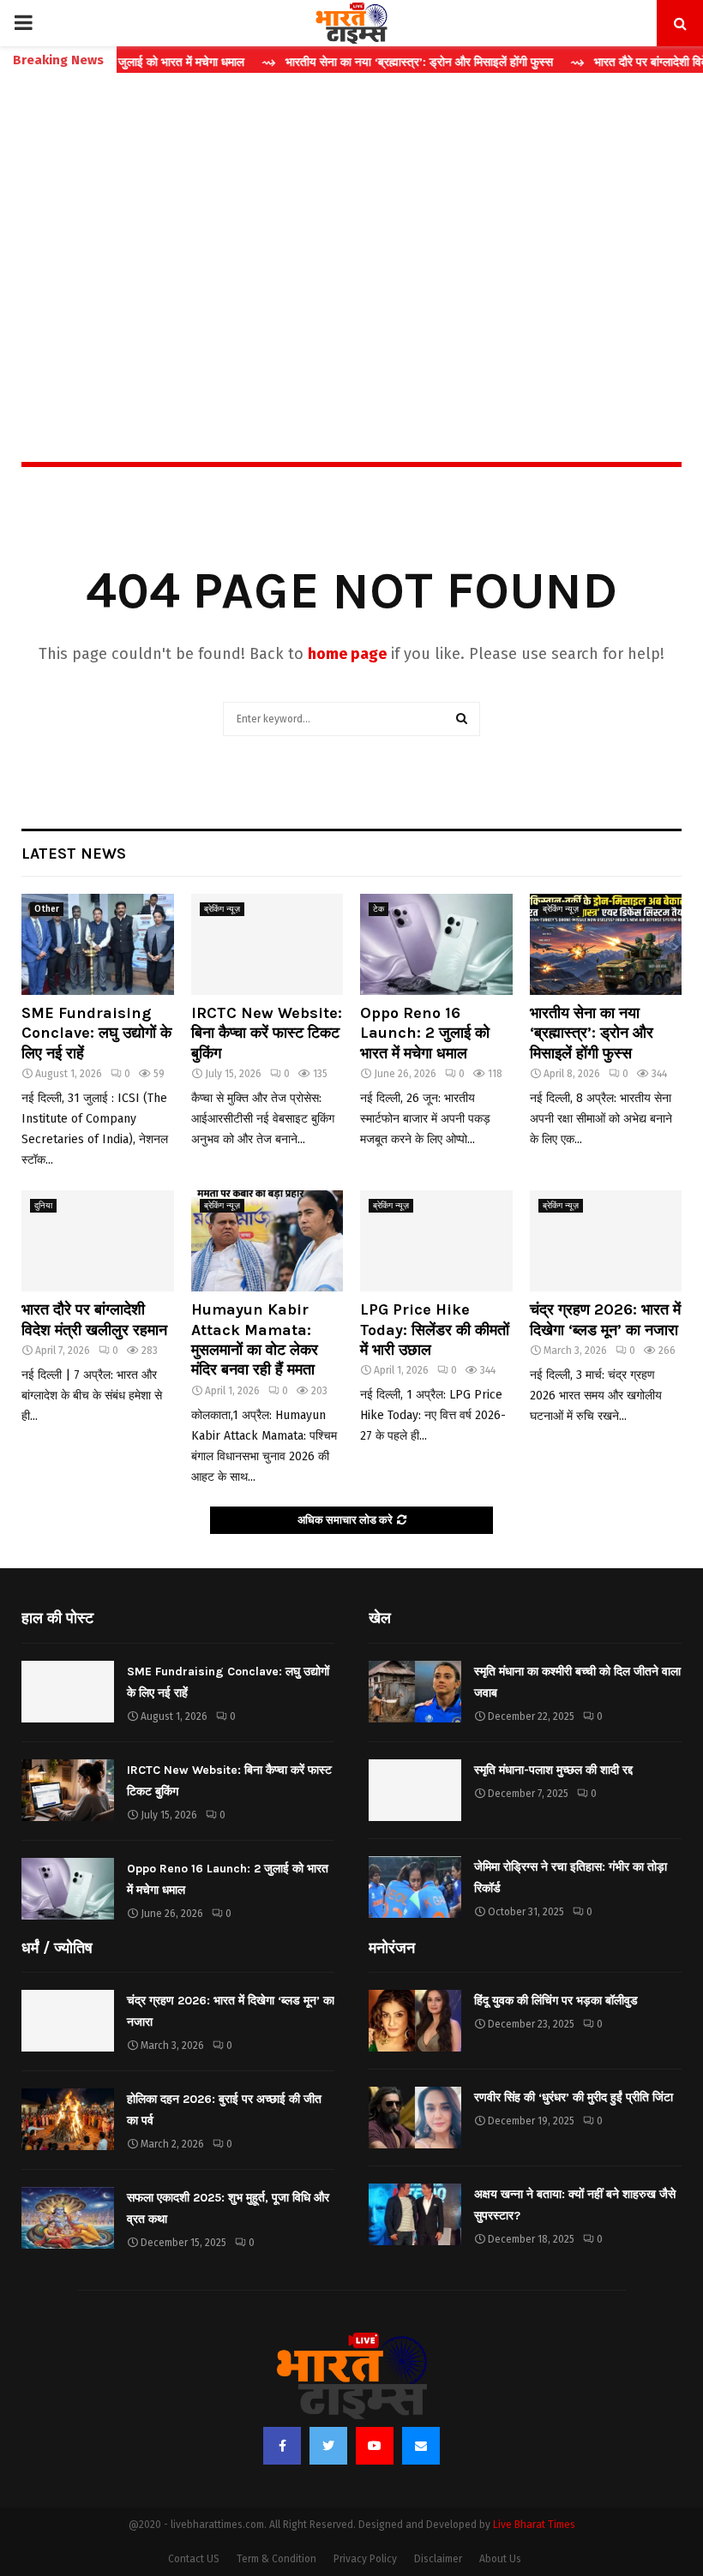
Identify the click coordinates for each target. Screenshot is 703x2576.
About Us (500, 2559)
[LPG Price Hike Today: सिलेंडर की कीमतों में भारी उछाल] (436, 1241)
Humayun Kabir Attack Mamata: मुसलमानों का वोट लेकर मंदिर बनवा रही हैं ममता (255, 1339)
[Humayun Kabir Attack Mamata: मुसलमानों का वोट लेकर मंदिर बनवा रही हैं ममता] (267, 1241)
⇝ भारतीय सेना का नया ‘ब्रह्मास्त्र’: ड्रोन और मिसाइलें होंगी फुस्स (371, 62)
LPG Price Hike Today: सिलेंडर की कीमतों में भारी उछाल (435, 1330)
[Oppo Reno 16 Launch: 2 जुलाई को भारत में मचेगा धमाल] (436, 944)
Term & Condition (276, 2559)
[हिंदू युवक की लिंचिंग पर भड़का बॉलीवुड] (415, 2021)
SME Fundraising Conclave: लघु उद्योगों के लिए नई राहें (96, 1033)
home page (347, 654)
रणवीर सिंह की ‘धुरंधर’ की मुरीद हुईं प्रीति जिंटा (574, 2097)
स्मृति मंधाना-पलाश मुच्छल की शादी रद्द (553, 1770)
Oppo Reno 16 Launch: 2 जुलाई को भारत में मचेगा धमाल (425, 1033)
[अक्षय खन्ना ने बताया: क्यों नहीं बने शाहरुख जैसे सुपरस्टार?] (415, 2214)
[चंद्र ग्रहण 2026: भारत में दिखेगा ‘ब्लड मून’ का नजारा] (606, 1241)
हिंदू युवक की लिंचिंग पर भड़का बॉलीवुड (556, 2001)
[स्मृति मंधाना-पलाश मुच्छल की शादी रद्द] (415, 1790)
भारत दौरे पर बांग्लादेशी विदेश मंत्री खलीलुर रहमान (94, 1319)
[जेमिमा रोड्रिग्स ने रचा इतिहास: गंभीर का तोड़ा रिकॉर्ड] (415, 1887)
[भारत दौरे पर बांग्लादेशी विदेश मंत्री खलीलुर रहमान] (98, 1241)
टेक (379, 909)
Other (47, 909)
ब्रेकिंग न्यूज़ (222, 909)
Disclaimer (438, 2559)
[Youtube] (375, 2446)
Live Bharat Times (534, 2525)
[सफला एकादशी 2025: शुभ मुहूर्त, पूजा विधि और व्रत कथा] (68, 2218)
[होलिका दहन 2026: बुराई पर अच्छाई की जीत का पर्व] (68, 2119)
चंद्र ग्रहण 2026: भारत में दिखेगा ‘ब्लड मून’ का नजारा (605, 1319)
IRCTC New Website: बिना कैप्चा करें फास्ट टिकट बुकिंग (267, 1033)
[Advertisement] (351, 231)
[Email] (421, 2446)
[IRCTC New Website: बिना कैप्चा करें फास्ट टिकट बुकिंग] (267, 944)
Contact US (194, 2559)
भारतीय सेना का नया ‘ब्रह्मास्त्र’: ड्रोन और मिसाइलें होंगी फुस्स (592, 1033)
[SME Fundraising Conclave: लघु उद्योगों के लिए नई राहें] (98, 944)
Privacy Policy (365, 2559)
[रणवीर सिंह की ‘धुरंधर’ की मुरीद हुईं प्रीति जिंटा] (415, 2118)
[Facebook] (282, 2446)
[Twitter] (328, 2446)
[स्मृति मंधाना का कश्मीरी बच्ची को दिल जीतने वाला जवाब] (415, 1692)
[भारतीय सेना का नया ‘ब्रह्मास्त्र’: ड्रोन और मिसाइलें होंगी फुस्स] (606, 944)
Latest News (74, 854)
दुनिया (43, 1206)
